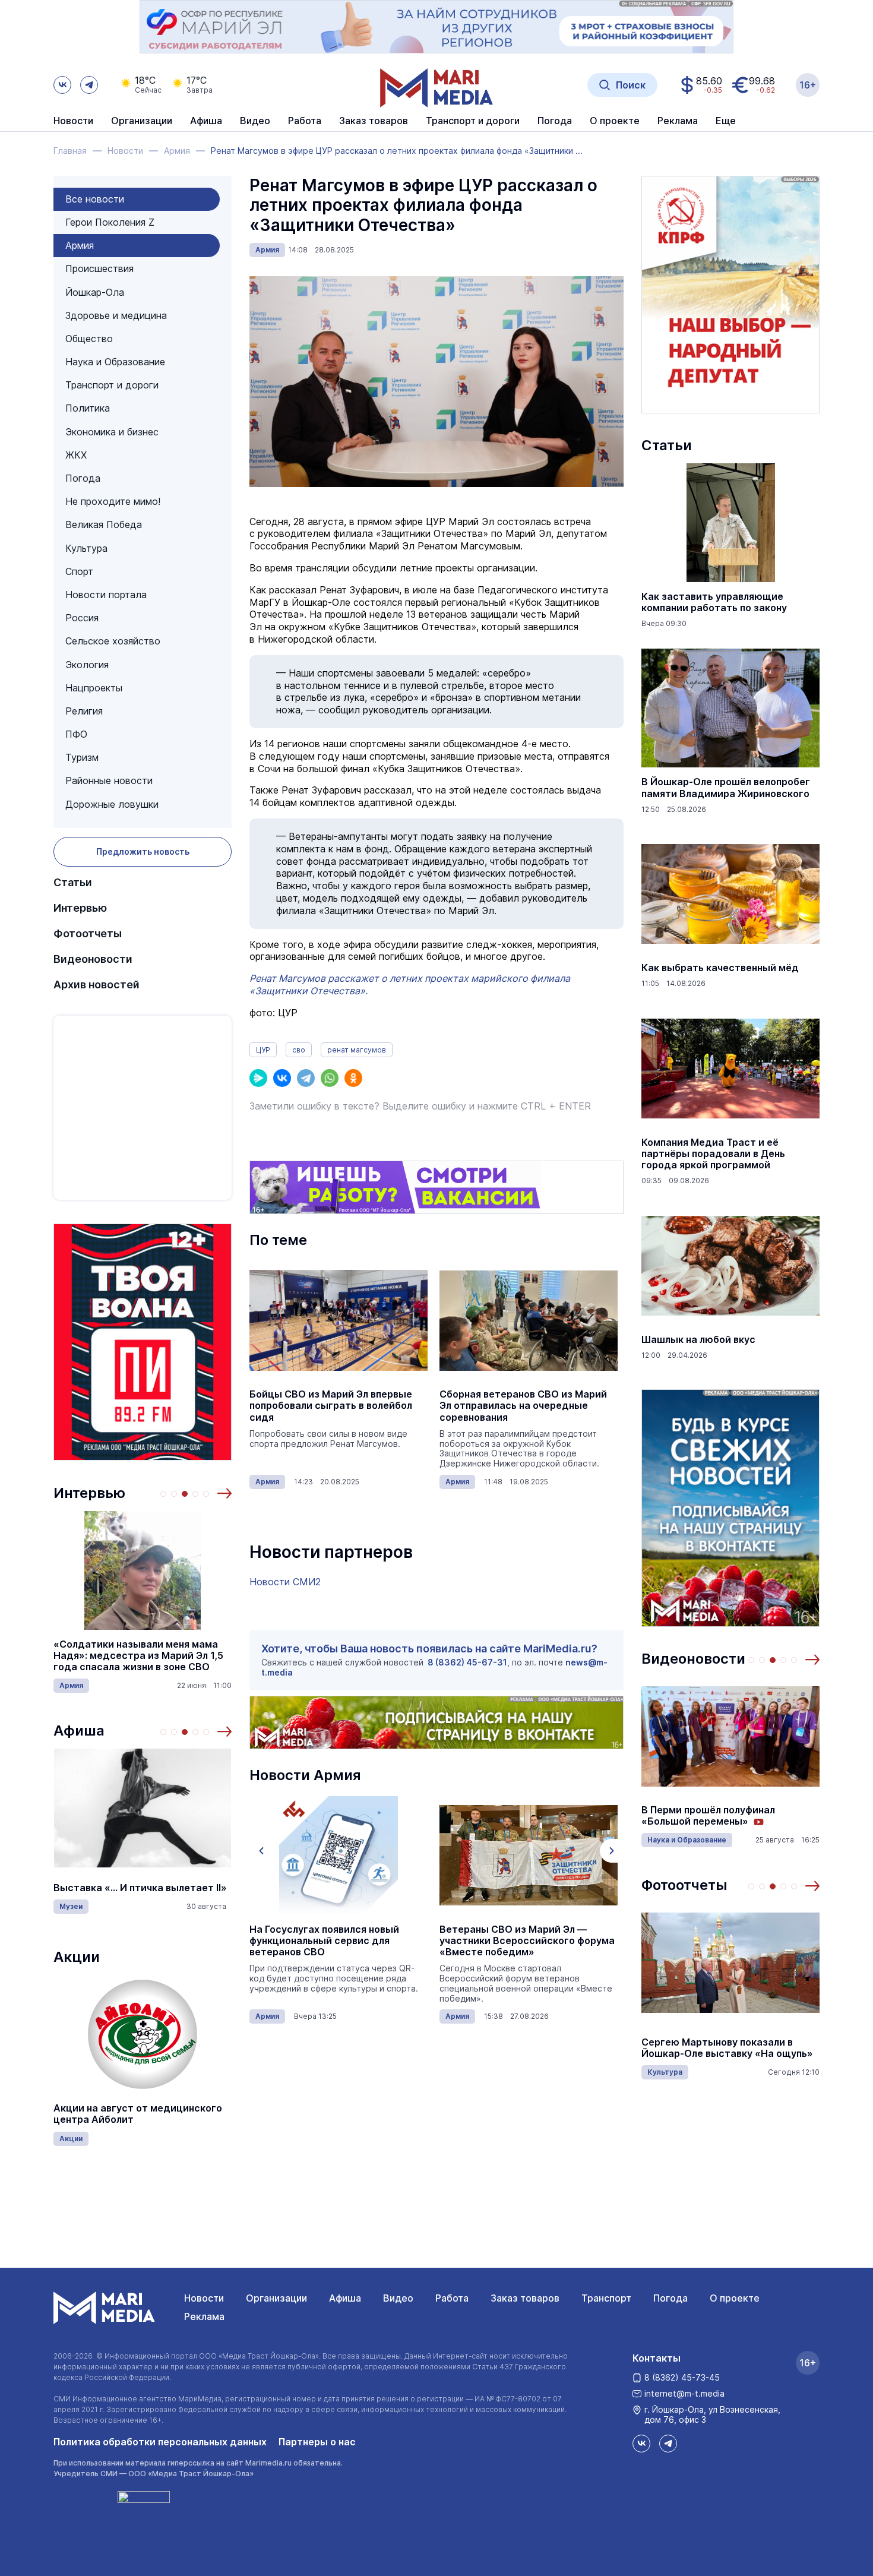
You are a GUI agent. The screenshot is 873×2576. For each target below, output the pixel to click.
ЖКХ (76, 455)
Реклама (204, 2316)
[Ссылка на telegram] (89, 85)
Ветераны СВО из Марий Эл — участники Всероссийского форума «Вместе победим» (527, 1941)
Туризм (82, 757)
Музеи (71, 1906)
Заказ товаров (525, 2298)
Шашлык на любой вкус (698, 1340)
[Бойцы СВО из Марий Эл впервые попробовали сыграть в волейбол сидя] (339, 1320)
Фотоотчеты (88, 933)
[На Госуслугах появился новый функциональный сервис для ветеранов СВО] (339, 1856)
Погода (83, 478)
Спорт (79, 571)
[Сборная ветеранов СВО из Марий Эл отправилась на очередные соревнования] (529, 1320)
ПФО (76, 734)
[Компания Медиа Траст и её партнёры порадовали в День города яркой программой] (730, 1069)
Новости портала (106, 595)
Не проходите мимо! (113, 501)
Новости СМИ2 (285, 1582)
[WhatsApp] (330, 1078)
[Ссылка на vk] (62, 85)
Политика (88, 408)
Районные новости (109, 780)
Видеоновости (93, 959)
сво (299, 1050)
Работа (305, 121)
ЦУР (263, 1050)
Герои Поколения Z (110, 222)
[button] (224, 1493)
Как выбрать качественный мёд (720, 968)
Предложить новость (143, 851)
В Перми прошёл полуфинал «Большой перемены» (708, 1816)
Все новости (95, 199)
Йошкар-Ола (95, 292)
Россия (82, 618)
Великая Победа (104, 524)
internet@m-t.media (684, 2393)
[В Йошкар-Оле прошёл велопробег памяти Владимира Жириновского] (730, 708)
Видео (255, 121)
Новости (73, 121)
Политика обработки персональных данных (160, 2442)
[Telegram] (306, 1078)
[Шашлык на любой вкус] (730, 1266)
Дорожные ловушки (112, 804)
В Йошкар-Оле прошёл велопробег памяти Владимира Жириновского (726, 788)
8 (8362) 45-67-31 (467, 1662)
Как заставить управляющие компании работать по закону (714, 602)
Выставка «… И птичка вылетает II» (140, 1888)
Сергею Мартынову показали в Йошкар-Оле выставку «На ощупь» (727, 2048)
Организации (276, 2298)
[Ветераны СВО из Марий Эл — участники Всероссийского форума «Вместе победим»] (529, 1856)
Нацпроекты (94, 688)
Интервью (80, 908)
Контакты (657, 2358)
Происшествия (99, 268)
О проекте (735, 2298)
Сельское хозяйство (113, 641)
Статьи (73, 882)
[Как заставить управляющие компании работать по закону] (730, 523)
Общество (89, 339)
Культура (86, 548)
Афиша (79, 1730)
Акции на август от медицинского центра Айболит (138, 2114)
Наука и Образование (115, 362)
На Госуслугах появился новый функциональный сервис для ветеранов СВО (324, 1941)
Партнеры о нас (317, 2442)
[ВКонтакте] (282, 1078)
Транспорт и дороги (112, 385)
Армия (80, 245)
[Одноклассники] (353, 1078)
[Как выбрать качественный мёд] (730, 894)
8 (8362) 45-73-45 (682, 2377)
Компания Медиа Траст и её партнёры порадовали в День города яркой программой (713, 1154)
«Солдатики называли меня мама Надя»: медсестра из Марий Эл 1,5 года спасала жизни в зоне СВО (138, 1656)
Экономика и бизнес (112, 432)
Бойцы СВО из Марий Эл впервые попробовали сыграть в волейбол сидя (331, 1406)
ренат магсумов (357, 1050)
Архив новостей (97, 984)
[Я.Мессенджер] (258, 1078)
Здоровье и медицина (116, 315)
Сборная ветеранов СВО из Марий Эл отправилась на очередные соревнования (523, 1406)
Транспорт (606, 2298)
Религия (84, 711)
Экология (87, 665)
